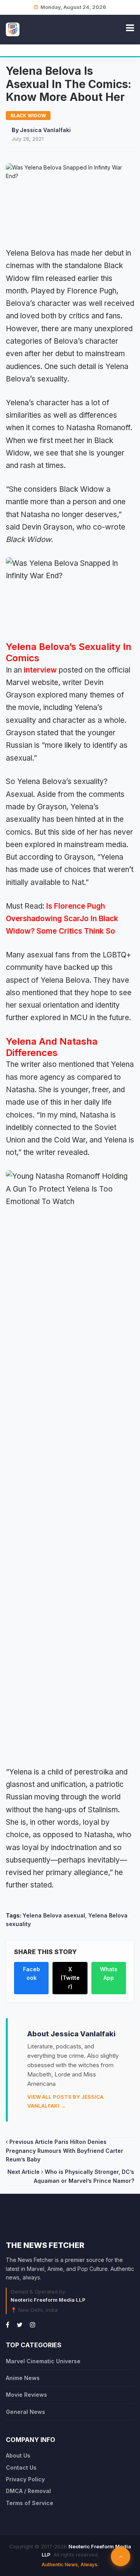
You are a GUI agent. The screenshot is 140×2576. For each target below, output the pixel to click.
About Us (18, 2455)
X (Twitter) (70, 1978)
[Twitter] (20, 2325)
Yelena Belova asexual (54, 1915)
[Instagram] (33, 2325)
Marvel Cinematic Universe (43, 2361)
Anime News (23, 2378)
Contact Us (21, 2467)
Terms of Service (30, 2503)
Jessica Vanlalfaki (45, 130)
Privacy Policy (25, 2479)
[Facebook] (8, 2325)
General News (25, 2412)
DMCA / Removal (28, 2491)
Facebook (31, 1973)
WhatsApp (109, 1973)
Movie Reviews (26, 2395)
